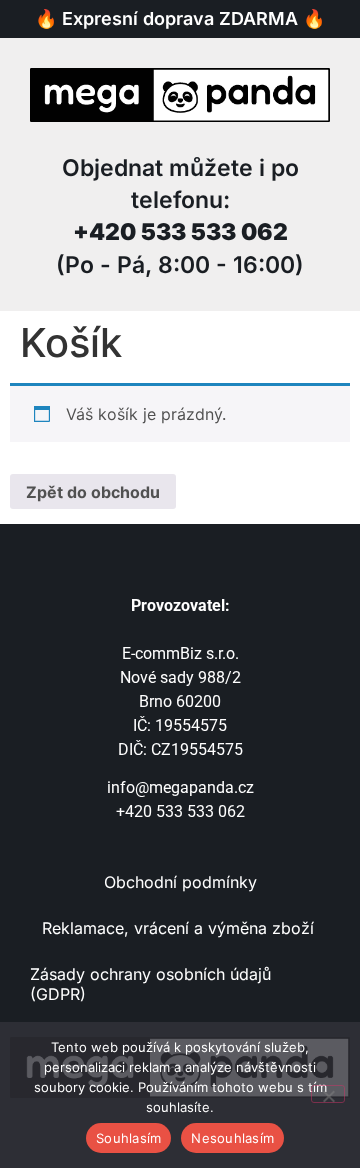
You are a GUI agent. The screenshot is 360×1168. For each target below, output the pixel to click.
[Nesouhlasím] (328, 1094)
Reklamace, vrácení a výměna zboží (180, 928)
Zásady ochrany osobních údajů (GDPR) (150, 984)
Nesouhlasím (232, 1138)
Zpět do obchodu (93, 492)
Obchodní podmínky (180, 882)
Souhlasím (128, 1138)
